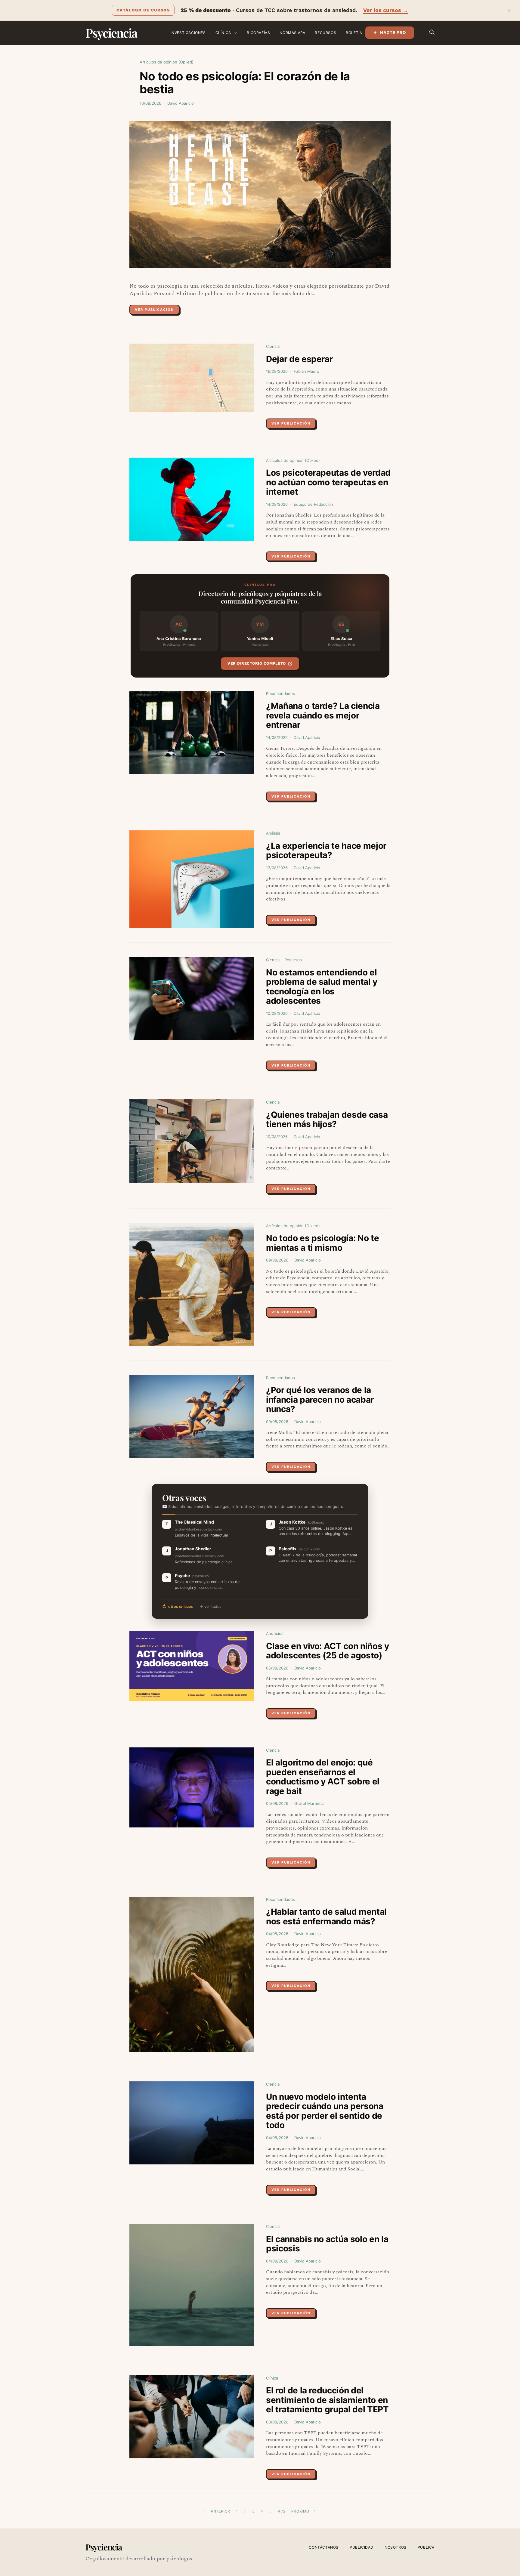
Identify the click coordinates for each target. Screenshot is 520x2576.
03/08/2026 (277, 2422)
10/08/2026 (277, 1013)
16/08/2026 (150, 103)
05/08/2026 (277, 1668)
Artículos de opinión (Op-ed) (167, 62)
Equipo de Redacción (313, 504)
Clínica (223, 33)
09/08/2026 (277, 1260)
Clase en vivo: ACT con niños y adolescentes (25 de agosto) (328, 1651)
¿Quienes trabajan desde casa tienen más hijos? (327, 1120)
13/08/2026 (277, 868)
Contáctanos (324, 2547)
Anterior (220, 2511)
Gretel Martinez (309, 1803)
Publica (426, 2547)
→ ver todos (210, 1606)
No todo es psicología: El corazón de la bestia (245, 83)
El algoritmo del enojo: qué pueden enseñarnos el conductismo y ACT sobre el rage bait (323, 1777)
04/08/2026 (277, 1934)
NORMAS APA (292, 33)
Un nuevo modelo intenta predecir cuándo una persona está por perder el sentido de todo (325, 2111)
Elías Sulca (341, 638)
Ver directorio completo (257, 663)
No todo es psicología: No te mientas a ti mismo (322, 1243)
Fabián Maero (306, 371)
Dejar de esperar (299, 359)
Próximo (300, 2511)
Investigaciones (188, 33)
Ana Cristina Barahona (179, 638)
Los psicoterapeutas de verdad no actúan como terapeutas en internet (328, 482)
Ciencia (273, 346)
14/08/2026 (277, 504)
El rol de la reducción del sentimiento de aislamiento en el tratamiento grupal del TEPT (327, 2400)
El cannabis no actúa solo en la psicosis (327, 2244)
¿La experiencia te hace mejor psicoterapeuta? (326, 851)
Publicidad (362, 2547)
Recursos (325, 33)
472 (282, 2511)
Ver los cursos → (386, 10)
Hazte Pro (393, 32)
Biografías (258, 33)
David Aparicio (181, 103)
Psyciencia (111, 33)
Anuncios (275, 1633)
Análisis (273, 833)
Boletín (354, 33)
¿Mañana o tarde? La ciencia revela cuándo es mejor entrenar (323, 715)
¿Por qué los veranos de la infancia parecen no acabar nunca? (320, 1399)
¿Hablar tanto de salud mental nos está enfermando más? (326, 1917)
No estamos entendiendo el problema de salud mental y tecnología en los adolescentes (322, 987)
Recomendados (280, 693)
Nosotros (396, 2547)
